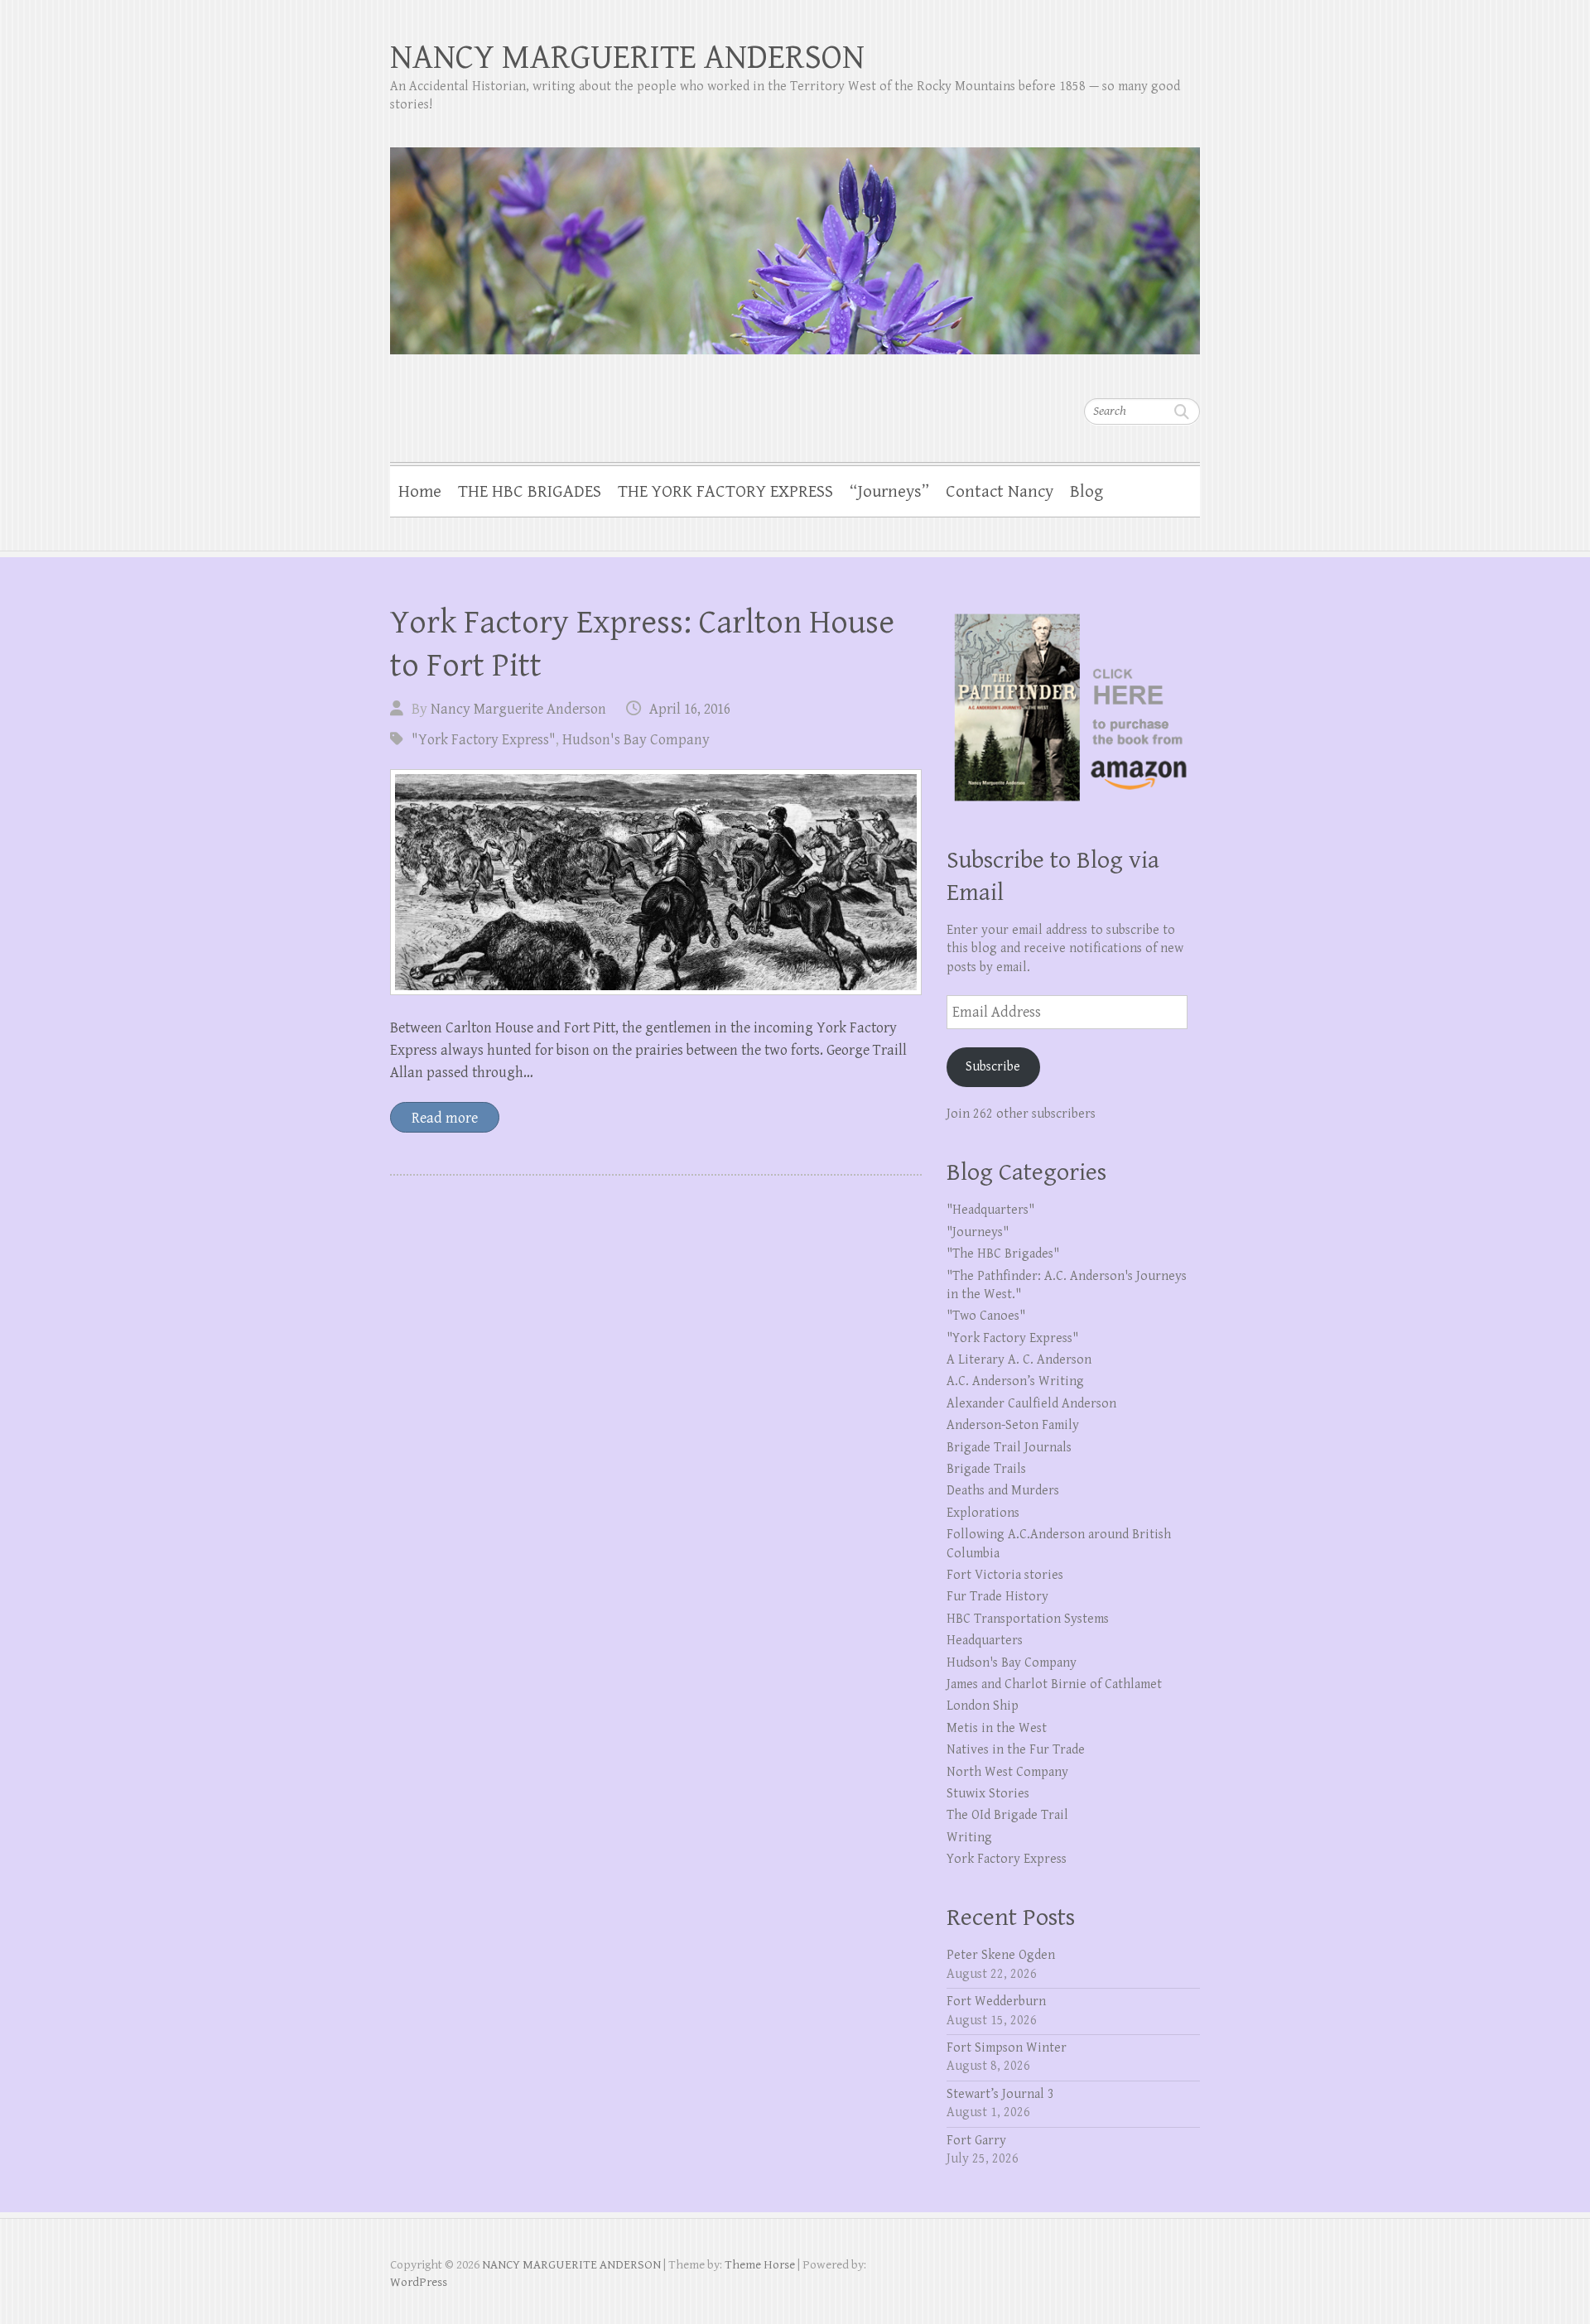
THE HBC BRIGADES (530, 492)
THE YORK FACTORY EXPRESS (725, 492)
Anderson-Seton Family (1013, 1425)
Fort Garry (976, 2141)
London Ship (983, 1706)
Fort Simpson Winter (1007, 2048)
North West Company (1007, 1772)
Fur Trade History (997, 1597)
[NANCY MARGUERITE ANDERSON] (795, 240)
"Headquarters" (990, 1210)
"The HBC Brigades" (1003, 1254)
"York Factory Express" (484, 740)
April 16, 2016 (690, 709)
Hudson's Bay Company (636, 740)
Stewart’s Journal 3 (1000, 2094)
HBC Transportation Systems (1028, 1619)
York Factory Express (1007, 1859)
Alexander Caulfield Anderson (1031, 1404)
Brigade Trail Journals (1009, 1448)
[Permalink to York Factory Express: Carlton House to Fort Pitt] (656, 882)
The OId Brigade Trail (1007, 1815)
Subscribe (993, 1067)
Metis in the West (997, 1728)
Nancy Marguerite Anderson (518, 709)
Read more (445, 1118)
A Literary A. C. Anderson (1019, 1360)
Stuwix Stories (988, 1794)
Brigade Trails (986, 1469)
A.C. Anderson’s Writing (1015, 1381)
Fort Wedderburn (996, 2002)
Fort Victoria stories (1005, 1575)
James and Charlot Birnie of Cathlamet (1054, 1684)
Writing (969, 1838)
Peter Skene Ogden (1001, 1955)
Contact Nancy (1000, 492)
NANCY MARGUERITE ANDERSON (627, 58)
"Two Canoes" (986, 1316)
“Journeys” (889, 492)
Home (420, 492)
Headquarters (985, 1641)
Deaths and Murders (1003, 1491)
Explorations (983, 1513)
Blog (1086, 492)
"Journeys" (978, 1232)
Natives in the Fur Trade (1016, 1750)
